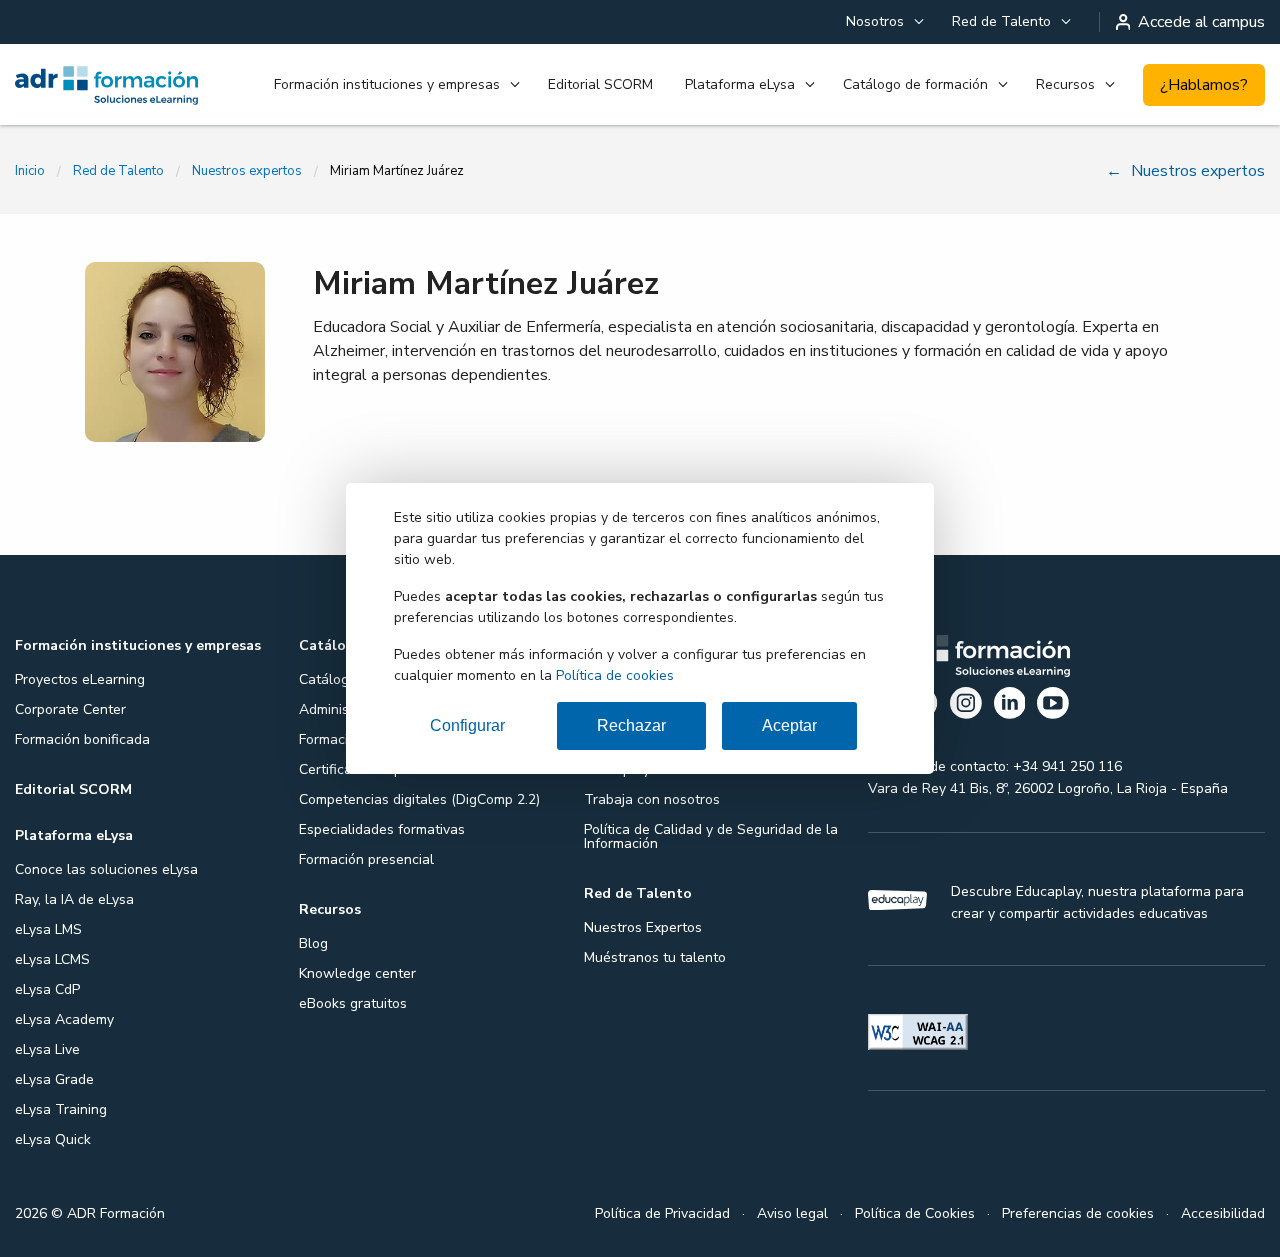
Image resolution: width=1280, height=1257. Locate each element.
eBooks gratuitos (353, 1003)
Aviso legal (792, 1213)
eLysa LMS (48, 929)
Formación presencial (366, 859)
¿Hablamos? (1204, 85)
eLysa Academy (64, 1019)
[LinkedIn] (1010, 706)
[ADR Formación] (106, 85)
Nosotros (875, 21)
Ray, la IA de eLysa (74, 899)
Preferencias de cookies (1078, 1213)
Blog (313, 943)
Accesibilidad (1223, 1213)
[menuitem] (883, 22)
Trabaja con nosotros (652, 799)
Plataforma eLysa (740, 84)
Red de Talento (1001, 21)
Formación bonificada (82, 739)
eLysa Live (47, 1049)
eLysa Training (61, 1109)
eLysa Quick (53, 1139)
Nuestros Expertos (643, 927)
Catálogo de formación (915, 84)
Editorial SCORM (600, 84)
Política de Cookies (915, 1213)
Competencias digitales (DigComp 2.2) (419, 799)
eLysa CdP (47, 989)
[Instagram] (966, 706)
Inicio (30, 171)
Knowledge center (357, 973)
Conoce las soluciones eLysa (106, 869)
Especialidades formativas (382, 829)
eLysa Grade (54, 1079)
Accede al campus (1201, 22)
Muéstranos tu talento (655, 957)
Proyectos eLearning (80, 679)
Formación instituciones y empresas (387, 84)
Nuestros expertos (247, 171)
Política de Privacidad (662, 1213)
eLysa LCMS (52, 959)
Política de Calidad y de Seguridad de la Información (711, 836)
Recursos (1065, 84)
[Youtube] (1053, 706)
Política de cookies (615, 675)
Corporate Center (70, 709)
